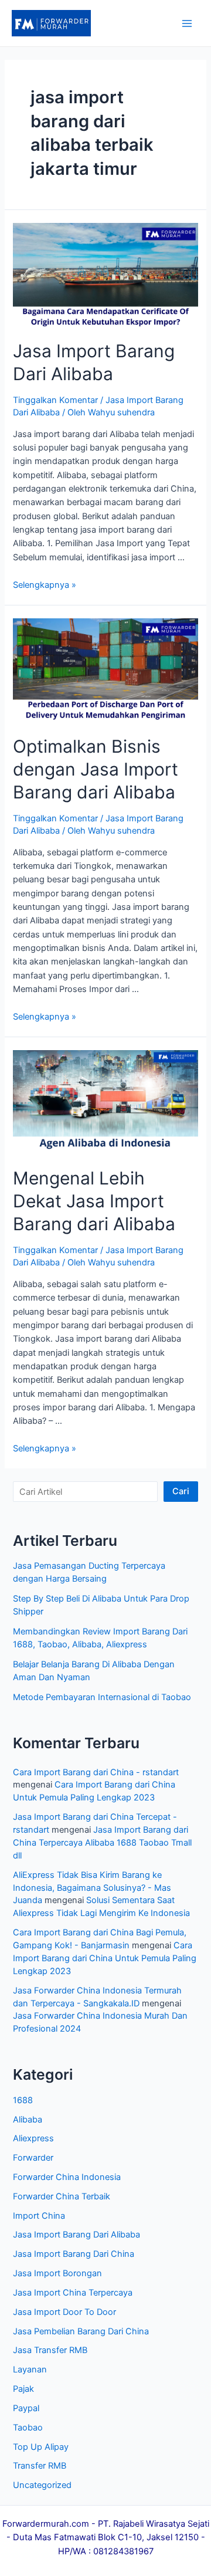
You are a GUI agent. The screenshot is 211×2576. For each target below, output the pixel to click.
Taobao (28, 2428)
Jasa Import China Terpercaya (73, 2293)
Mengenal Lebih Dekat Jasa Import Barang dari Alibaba (94, 1201)
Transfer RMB (40, 2466)
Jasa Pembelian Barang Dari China (81, 2331)
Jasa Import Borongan (57, 2273)
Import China (39, 2216)
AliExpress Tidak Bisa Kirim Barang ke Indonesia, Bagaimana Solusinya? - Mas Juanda (92, 1888)
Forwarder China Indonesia (67, 2177)
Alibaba (28, 2120)
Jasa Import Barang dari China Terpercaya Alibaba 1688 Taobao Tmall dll (102, 1843)
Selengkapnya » (45, 585)
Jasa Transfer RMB (50, 2350)
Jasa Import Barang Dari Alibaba (76, 2235)
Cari (181, 1491)
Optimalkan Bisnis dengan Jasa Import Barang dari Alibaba (96, 769)
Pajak (23, 2389)
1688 (23, 2100)
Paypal (26, 2408)
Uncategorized (42, 2485)
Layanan (30, 2369)
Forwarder (33, 2158)
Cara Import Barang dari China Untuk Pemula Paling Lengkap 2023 (105, 1958)
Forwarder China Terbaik (62, 2196)
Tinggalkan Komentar (55, 400)
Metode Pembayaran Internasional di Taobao (102, 1697)
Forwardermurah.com (46, 2524)
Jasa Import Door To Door (64, 2312)
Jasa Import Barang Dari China (74, 2254)
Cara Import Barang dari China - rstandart (96, 1772)
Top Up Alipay (41, 2447)
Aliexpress (33, 2138)
